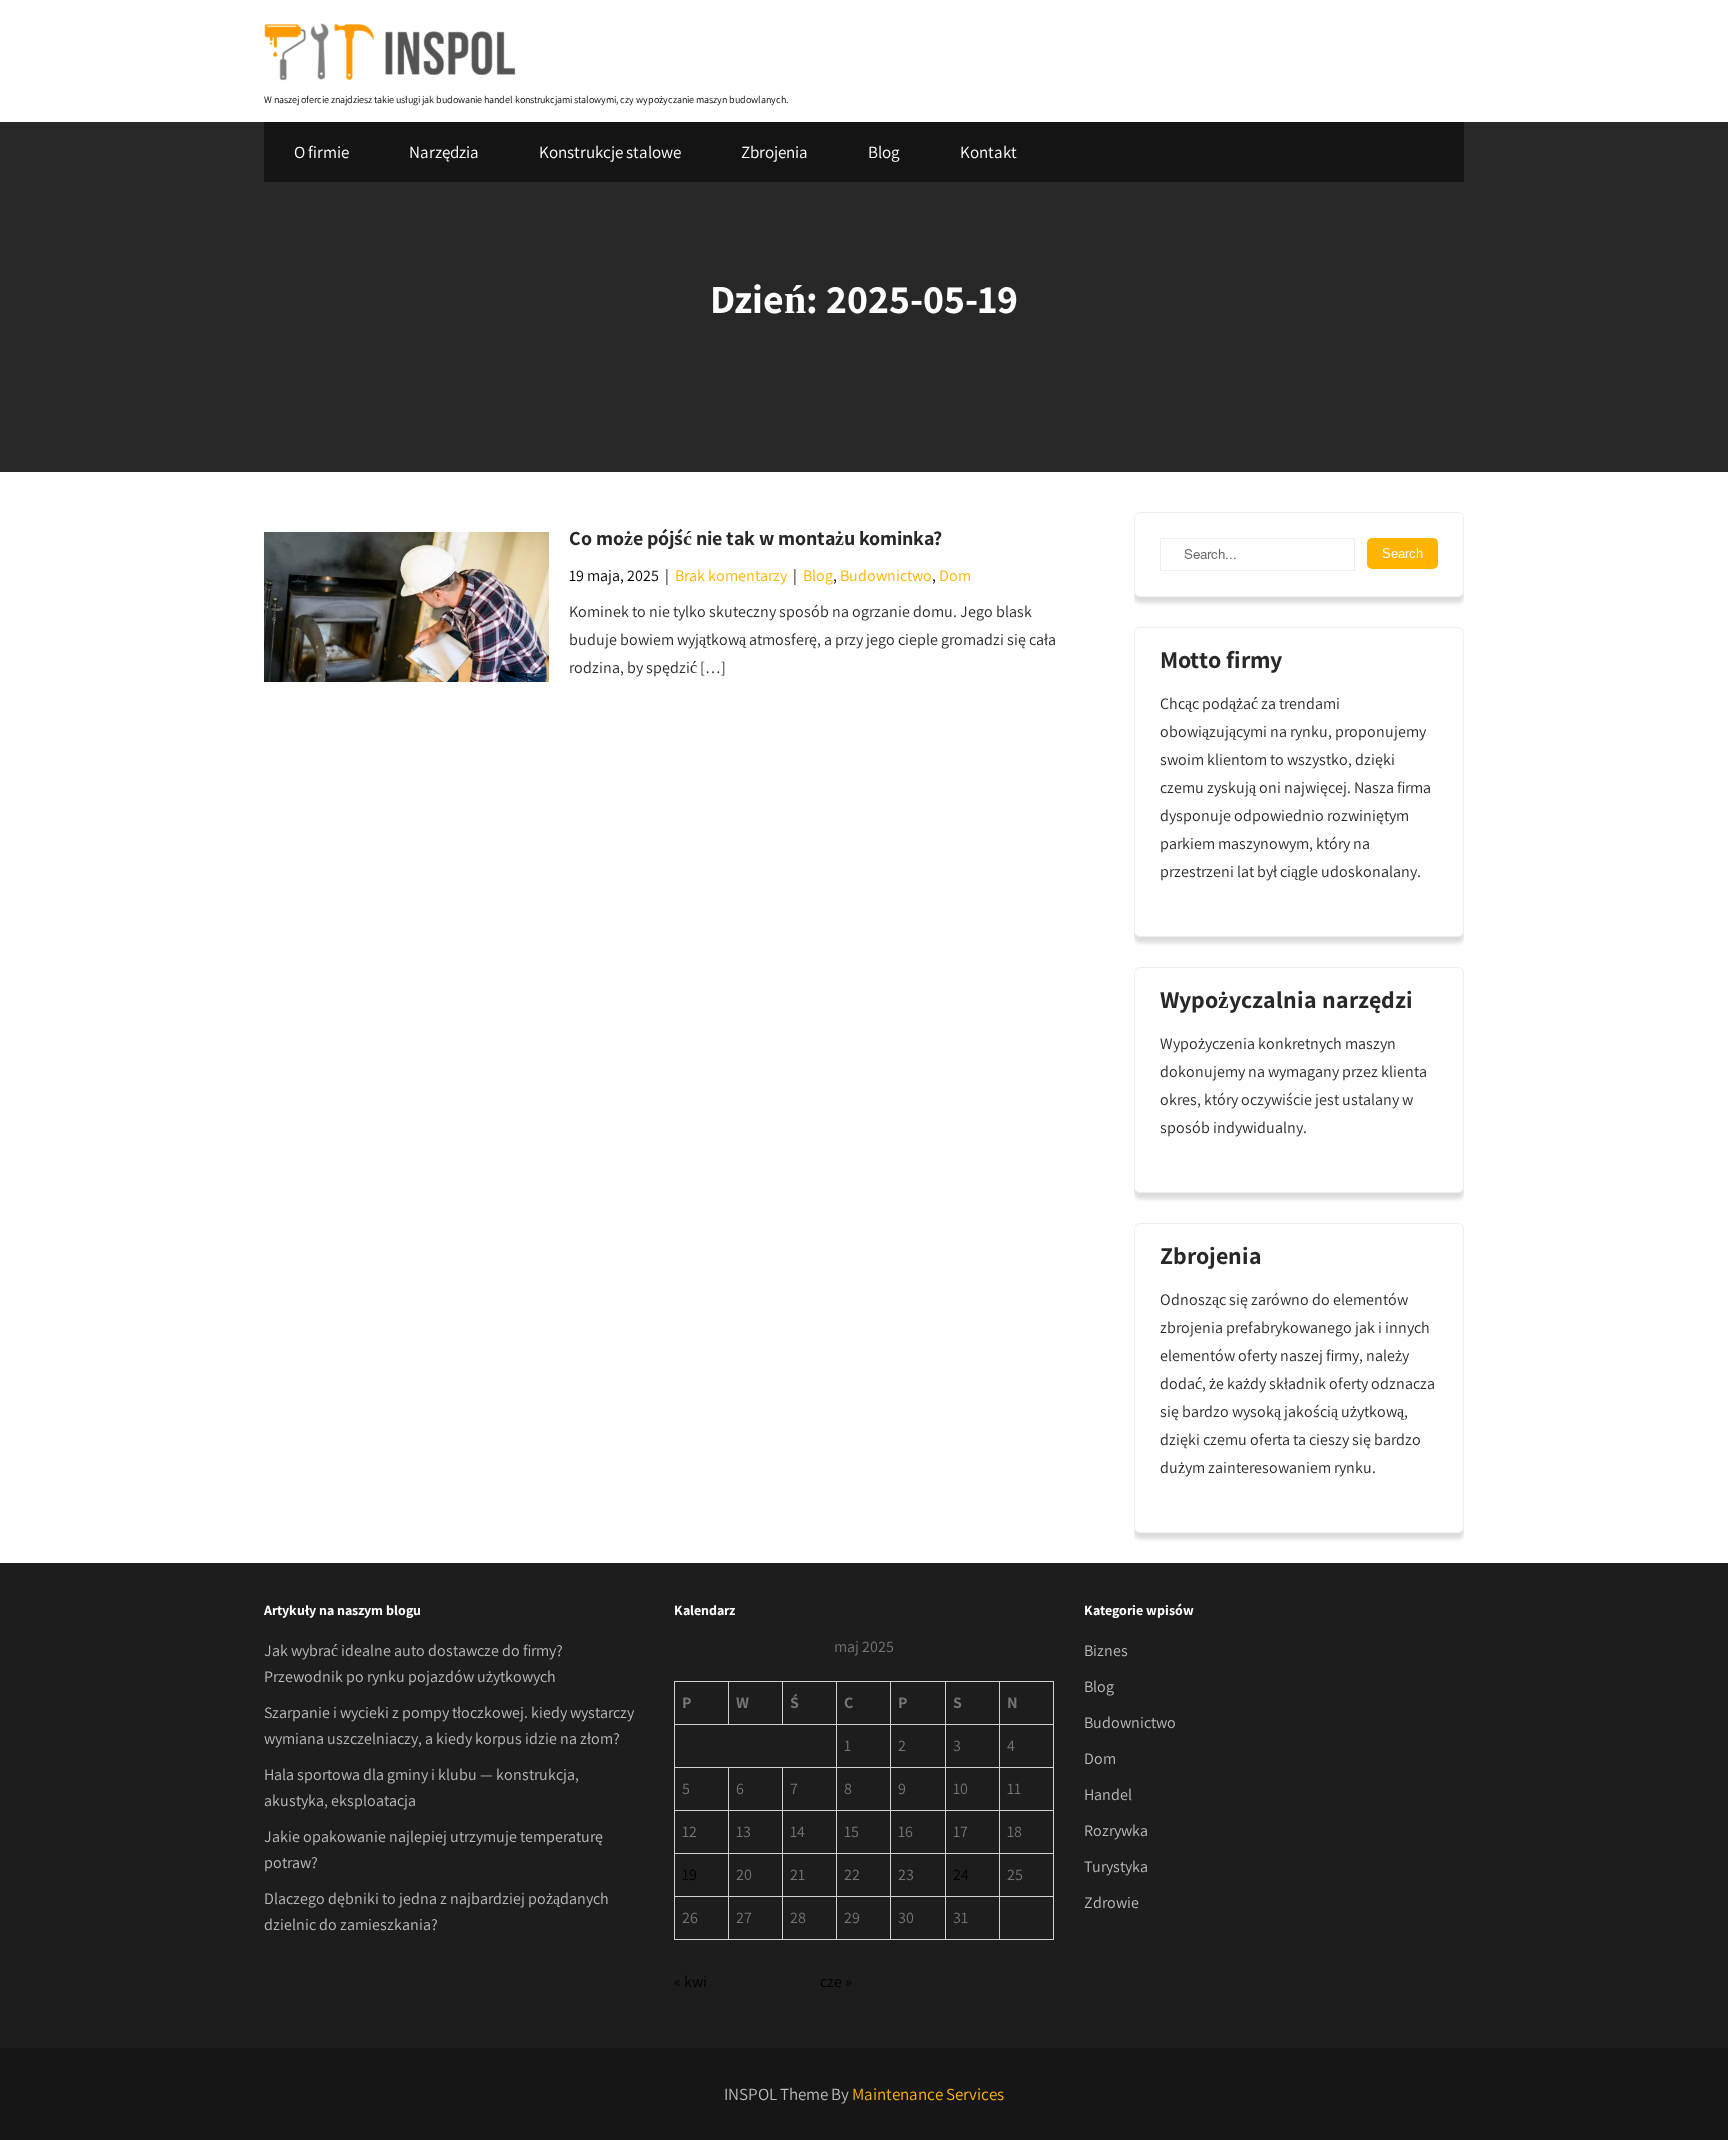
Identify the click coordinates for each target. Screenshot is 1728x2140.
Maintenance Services (928, 2094)
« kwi (690, 1981)
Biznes (1106, 1650)
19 (689, 1874)
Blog (884, 152)
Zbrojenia (774, 152)
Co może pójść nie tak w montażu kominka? (755, 538)
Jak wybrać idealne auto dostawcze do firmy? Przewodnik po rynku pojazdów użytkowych (413, 1663)
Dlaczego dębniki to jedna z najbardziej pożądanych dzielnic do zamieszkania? (436, 1911)
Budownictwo (886, 575)
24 (961, 1874)
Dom (955, 575)
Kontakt (988, 152)
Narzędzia (444, 152)
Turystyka (1116, 1866)
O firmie (321, 152)
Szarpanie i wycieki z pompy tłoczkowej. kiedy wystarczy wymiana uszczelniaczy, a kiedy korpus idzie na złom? (449, 1725)
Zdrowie (1111, 1902)
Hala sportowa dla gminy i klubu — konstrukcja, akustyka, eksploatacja (421, 1787)
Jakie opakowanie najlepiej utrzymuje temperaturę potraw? (433, 1849)
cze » (836, 1981)
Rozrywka (1116, 1830)
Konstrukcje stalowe (610, 152)
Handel (1108, 1794)
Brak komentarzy (731, 575)
